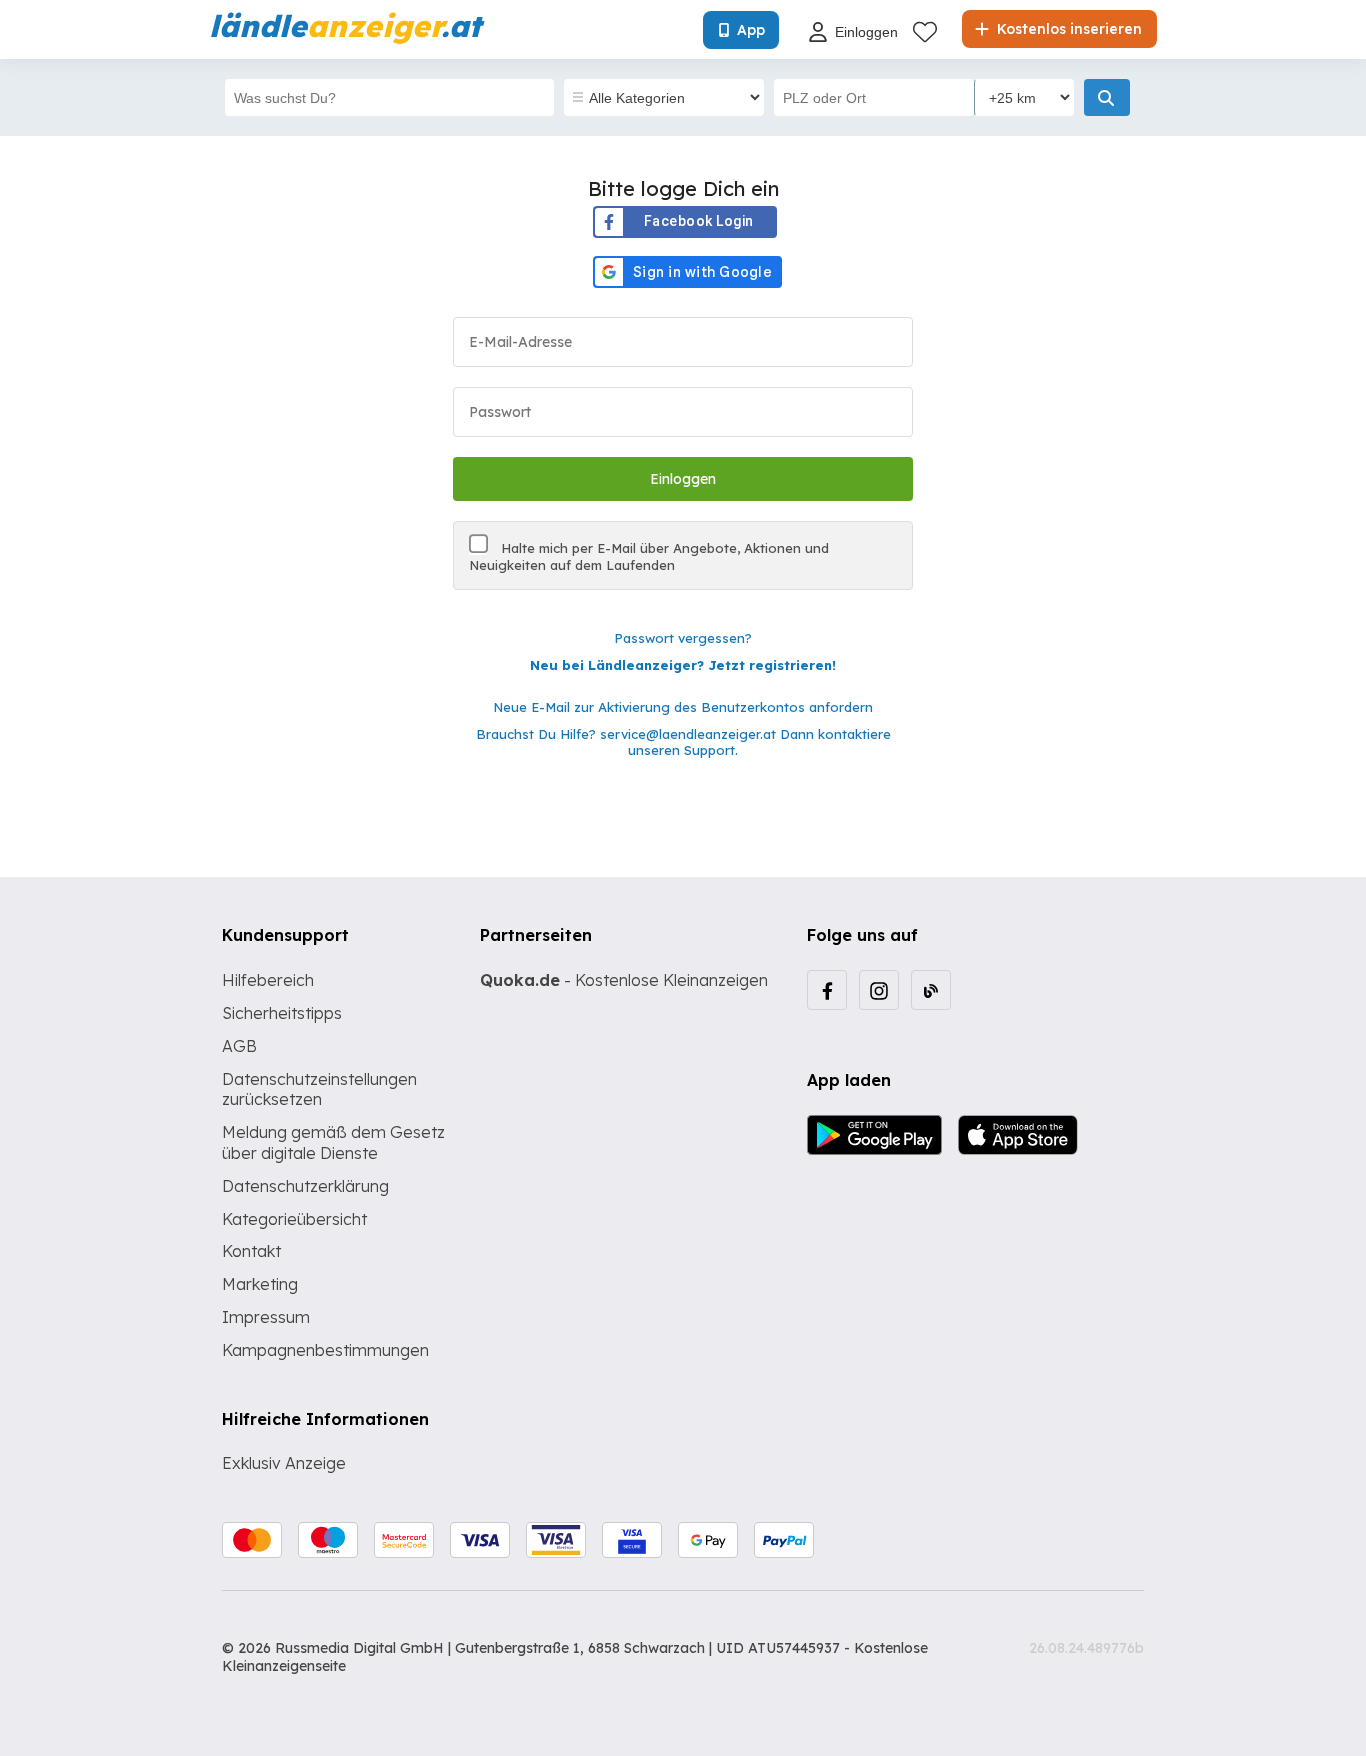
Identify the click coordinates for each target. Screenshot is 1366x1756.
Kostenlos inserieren (1067, 29)
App (751, 30)
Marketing (260, 1284)
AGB (239, 1046)
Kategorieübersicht (294, 1219)
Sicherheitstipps (282, 1013)
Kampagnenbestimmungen (325, 1350)
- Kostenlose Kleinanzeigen (624, 980)
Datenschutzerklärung (305, 1186)
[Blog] (931, 990)
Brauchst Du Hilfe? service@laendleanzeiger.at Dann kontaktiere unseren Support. (683, 742)
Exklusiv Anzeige (284, 1463)
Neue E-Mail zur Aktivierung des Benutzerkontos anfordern (683, 707)
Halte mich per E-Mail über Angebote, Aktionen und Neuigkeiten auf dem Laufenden (649, 556)
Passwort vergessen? (683, 638)
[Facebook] (827, 990)
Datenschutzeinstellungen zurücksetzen (319, 1089)
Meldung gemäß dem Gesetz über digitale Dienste (333, 1142)
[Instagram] (879, 990)
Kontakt (251, 1251)
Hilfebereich (268, 980)
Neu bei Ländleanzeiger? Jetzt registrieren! (683, 665)
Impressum (266, 1317)
